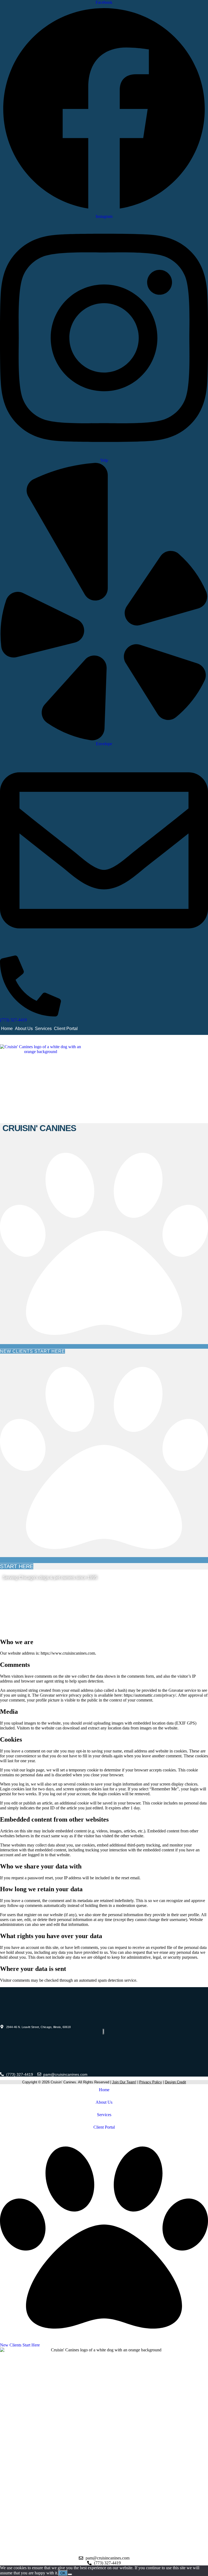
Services (43, 1029)
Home (7, 1029)
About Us (24, 1029)
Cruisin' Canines (39, 1128)
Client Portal (66, 1029)
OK (63, 2573)
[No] (70, 2574)
